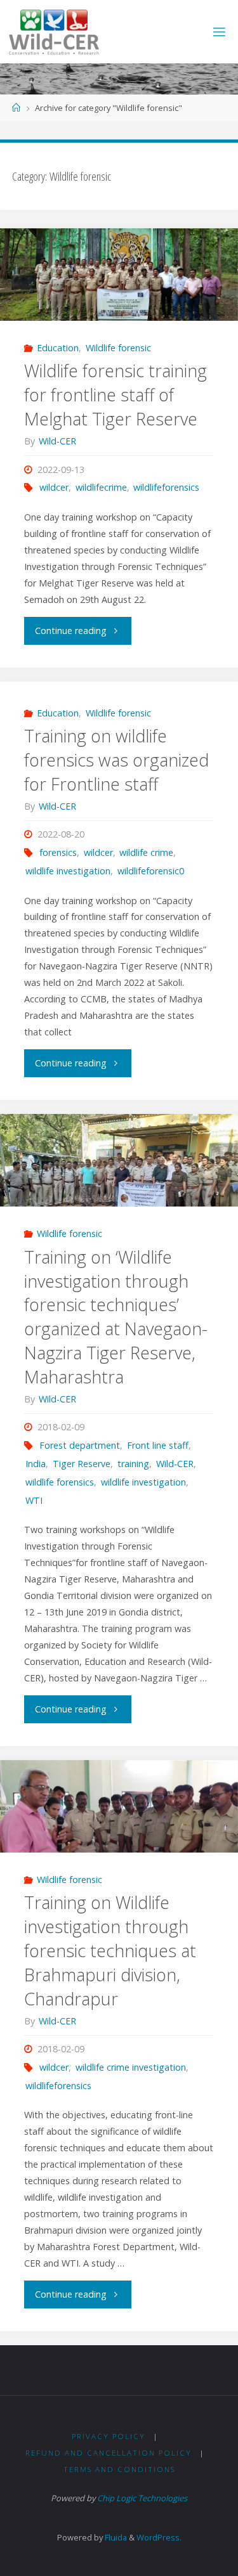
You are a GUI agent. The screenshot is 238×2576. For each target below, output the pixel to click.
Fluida (115, 2537)
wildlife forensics (60, 1482)
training (133, 1464)
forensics (58, 852)
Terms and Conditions (119, 2469)
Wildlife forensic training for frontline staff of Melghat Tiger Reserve (116, 395)
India (36, 1464)
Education (58, 348)
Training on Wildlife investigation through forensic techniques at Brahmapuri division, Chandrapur (110, 1950)
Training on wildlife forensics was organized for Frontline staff (116, 760)
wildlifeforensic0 (151, 871)
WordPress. (159, 2537)
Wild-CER (175, 1464)
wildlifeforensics (166, 487)
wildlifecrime (101, 487)
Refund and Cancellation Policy (109, 2453)
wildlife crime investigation (131, 2067)
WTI (34, 1500)
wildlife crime (146, 852)
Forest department (80, 1445)
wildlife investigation (68, 871)
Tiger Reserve (82, 1464)
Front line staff (158, 1445)
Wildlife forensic (118, 348)
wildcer (54, 487)
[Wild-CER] (54, 31)
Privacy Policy (109, 2436)
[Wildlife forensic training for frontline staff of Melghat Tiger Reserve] (119, 275)
